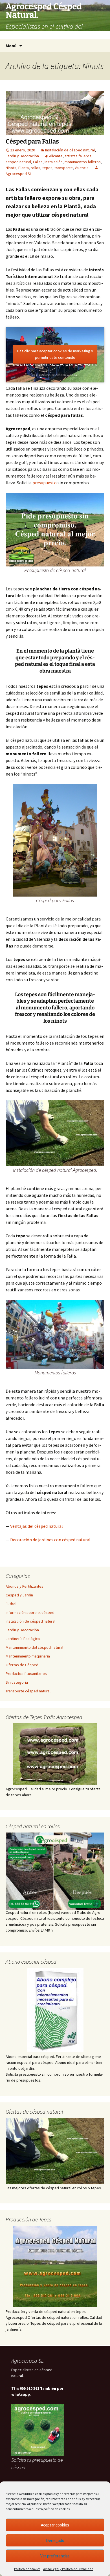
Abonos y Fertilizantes (25, 1586)
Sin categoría (17, 1682)
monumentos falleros (83, 162)
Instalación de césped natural (70, 150)
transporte (64, 168)
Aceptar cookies (55, 2525)
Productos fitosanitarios (26, 1674)
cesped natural (18, 162)
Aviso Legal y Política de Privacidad (68, 2569)
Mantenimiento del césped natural (34, 1647)
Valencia (82, 168)
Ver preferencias (55, 2556)
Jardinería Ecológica (23, 1639)
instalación (54, 162)
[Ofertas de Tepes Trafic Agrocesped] (55, 1754)
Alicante (56, 156)
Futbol (11, 1604)
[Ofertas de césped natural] (55, 2151)
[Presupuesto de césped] (55, 1871)
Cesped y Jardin (19, 1595)
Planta (24, 168)
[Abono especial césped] (55, 2010)
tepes (47, 168)
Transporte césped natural (28, 1691)
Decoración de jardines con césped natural (50, 1540)
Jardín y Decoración (22, 156)
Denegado (55, 2540)
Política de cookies (27, 2569)
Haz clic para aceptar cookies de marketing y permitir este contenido (55, 354)
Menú (11, 46)
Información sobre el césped (30, 1612)
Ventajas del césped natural (37, 1526)
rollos (36, 168)
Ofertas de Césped (22, 1665)
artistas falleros (78, 156)
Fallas (38, 162)
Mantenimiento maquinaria (28, 1656)
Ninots (11, 168)
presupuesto (45, 483)
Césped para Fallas (32, 141)
